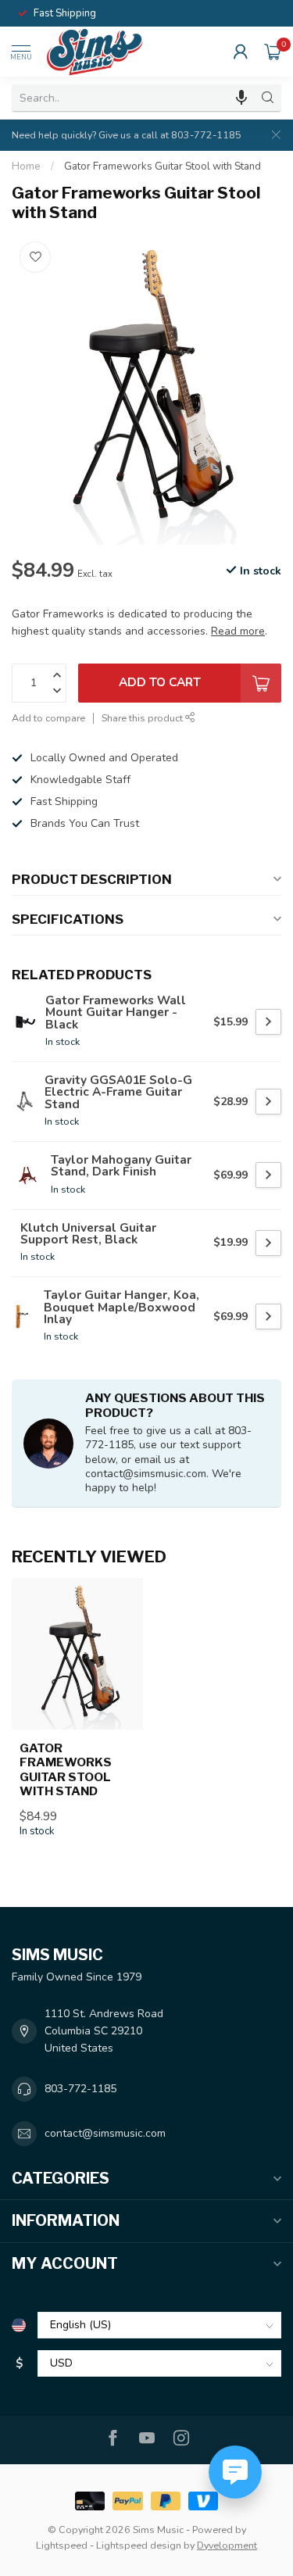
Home (26, 166)
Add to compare (48, 718)
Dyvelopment (227, 2545)
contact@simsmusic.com (105, 2133)
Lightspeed (62, 2545)
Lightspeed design (139, 2545)
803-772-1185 (80, 2089)
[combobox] (133, 98)
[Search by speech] (241, 98)
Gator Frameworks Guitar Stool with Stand (163, 166)
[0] (273, 52)
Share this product (143, 718)
